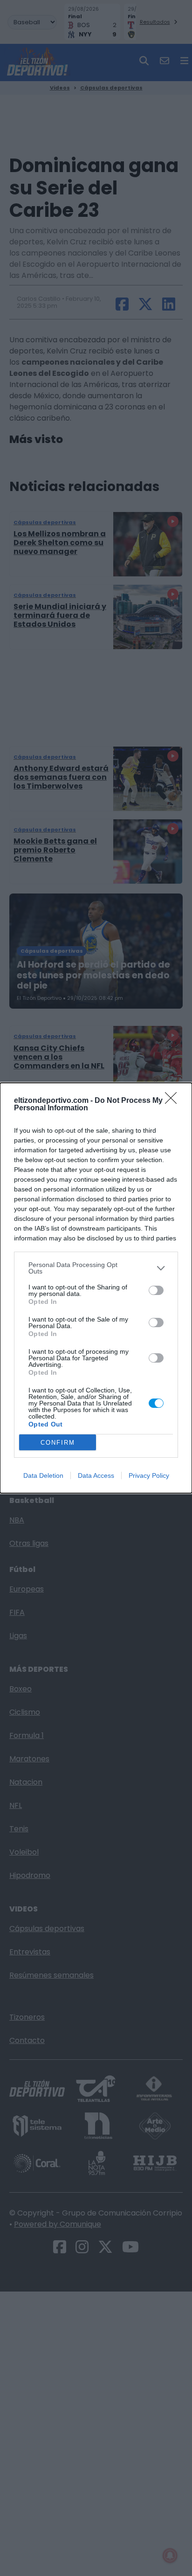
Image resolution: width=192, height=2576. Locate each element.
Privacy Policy (149, 1475)
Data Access (96, 1475)
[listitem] (96, 1268)
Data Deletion (43, 1475)
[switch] (156, 1290)
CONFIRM (58, 1443)
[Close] (174, 1101)
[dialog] (96, 1288)
